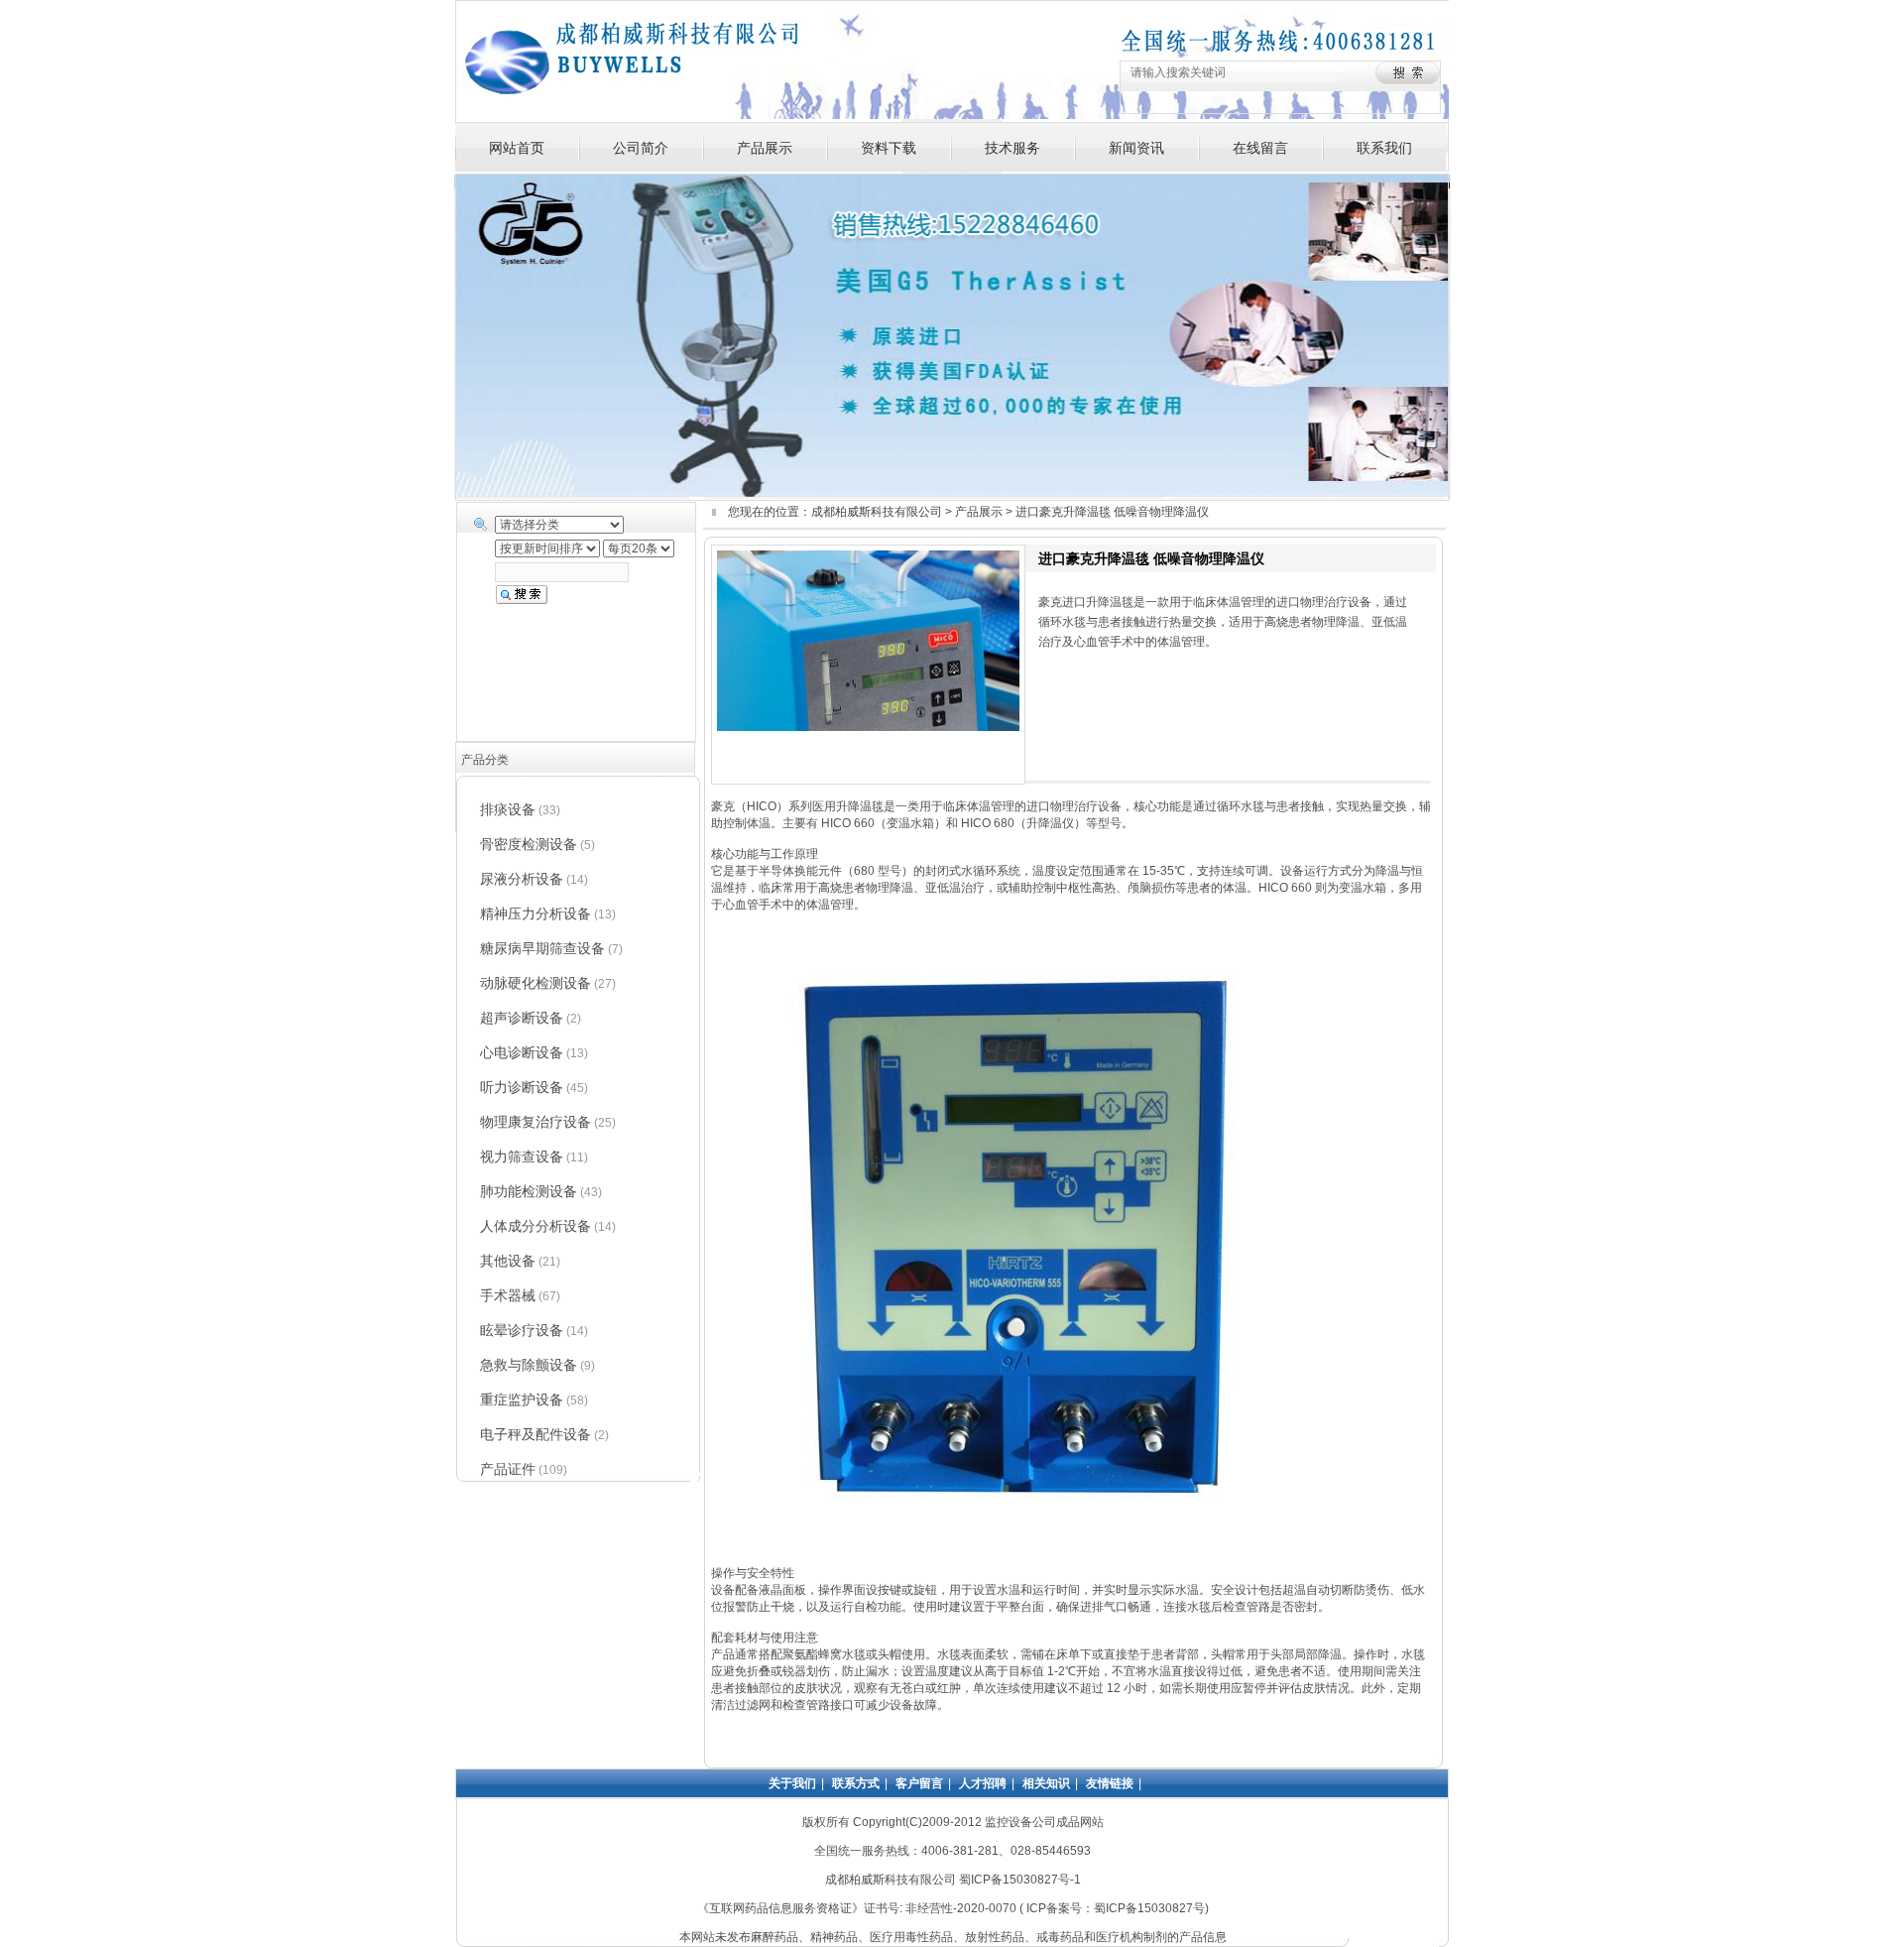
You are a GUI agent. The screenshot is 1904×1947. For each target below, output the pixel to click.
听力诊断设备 (522, 1087)
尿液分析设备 (522, 879)
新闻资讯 (1136, 148)
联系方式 (856, 1783)
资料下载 (889, 148)
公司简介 (641, 148)
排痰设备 (508, 809)
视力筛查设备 (522, 1156)
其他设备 (508, 1261)
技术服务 (1012, 148)
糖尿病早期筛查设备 (542, 948)
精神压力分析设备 (535, 913)
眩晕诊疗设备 (522, 1330)
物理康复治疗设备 (535, 1122)
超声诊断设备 (522, 1018)
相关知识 (1046, 1783)
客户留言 (919, 1783)
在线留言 (1260, 148)
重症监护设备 (522, 1399)
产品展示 (765, 148)
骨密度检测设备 (529, 844)
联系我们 (1384, 148)
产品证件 (508, 1469)
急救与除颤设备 (529, 1365)
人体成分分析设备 (535, 1226)
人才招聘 (983, 1783)
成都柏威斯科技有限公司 (877, 512)
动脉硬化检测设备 (535, 983)
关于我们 (792, 1783)
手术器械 (508, 1295)
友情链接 (1110, 1783)
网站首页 (517, 148)
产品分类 (485, 760)
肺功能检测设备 (529, 1191)
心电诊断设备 (522, 1052)
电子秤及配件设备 (535, 1434)
